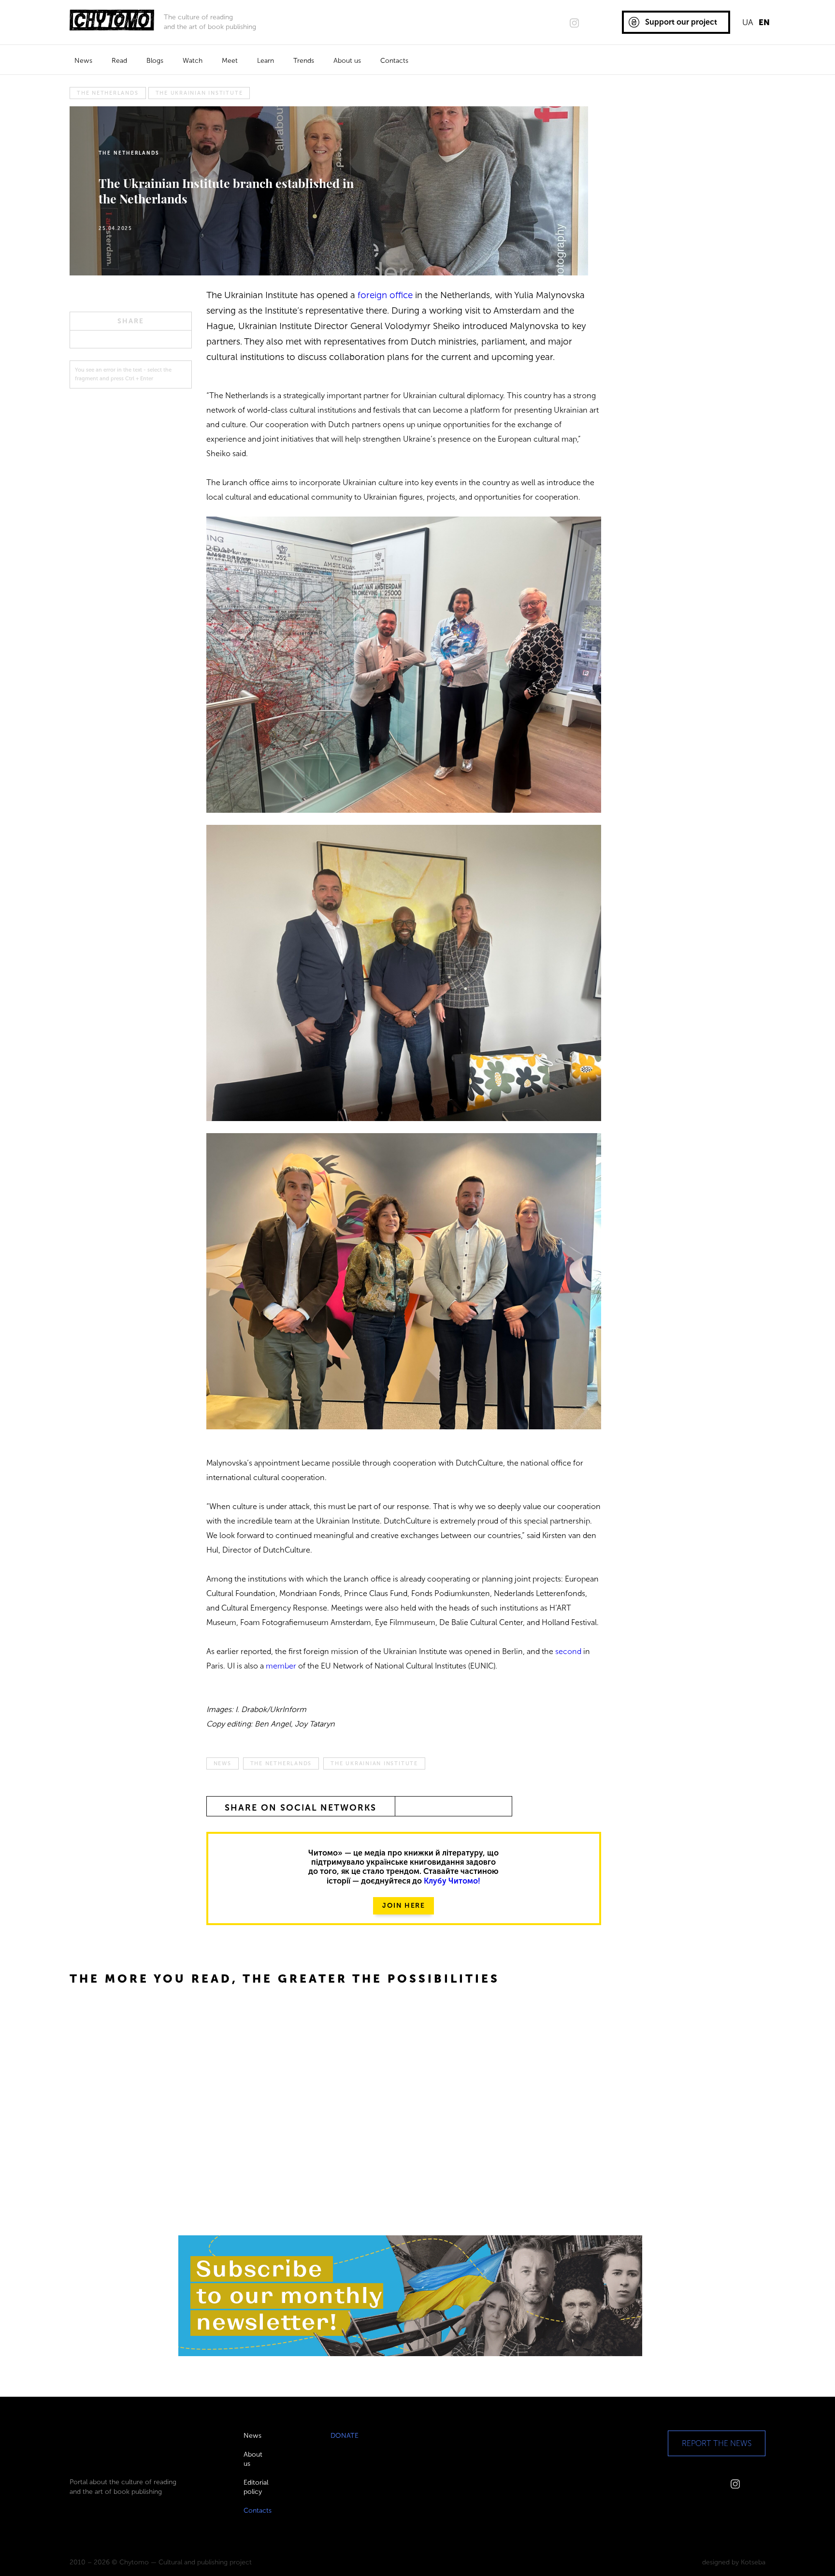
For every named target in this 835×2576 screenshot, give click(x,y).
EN (764, 22)
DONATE (345, 2436)
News (83, 61)
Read (119, 61)
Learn (266, 61)
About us (347, 61)
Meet (230, 61)
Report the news (717, 2443)
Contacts (394, 61)
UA (748, 22)
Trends (304, 61)
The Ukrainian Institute (199, 93)
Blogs (155, 61)
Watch (193, 61)
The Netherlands (108, 93)
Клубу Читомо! (452, 1881)
